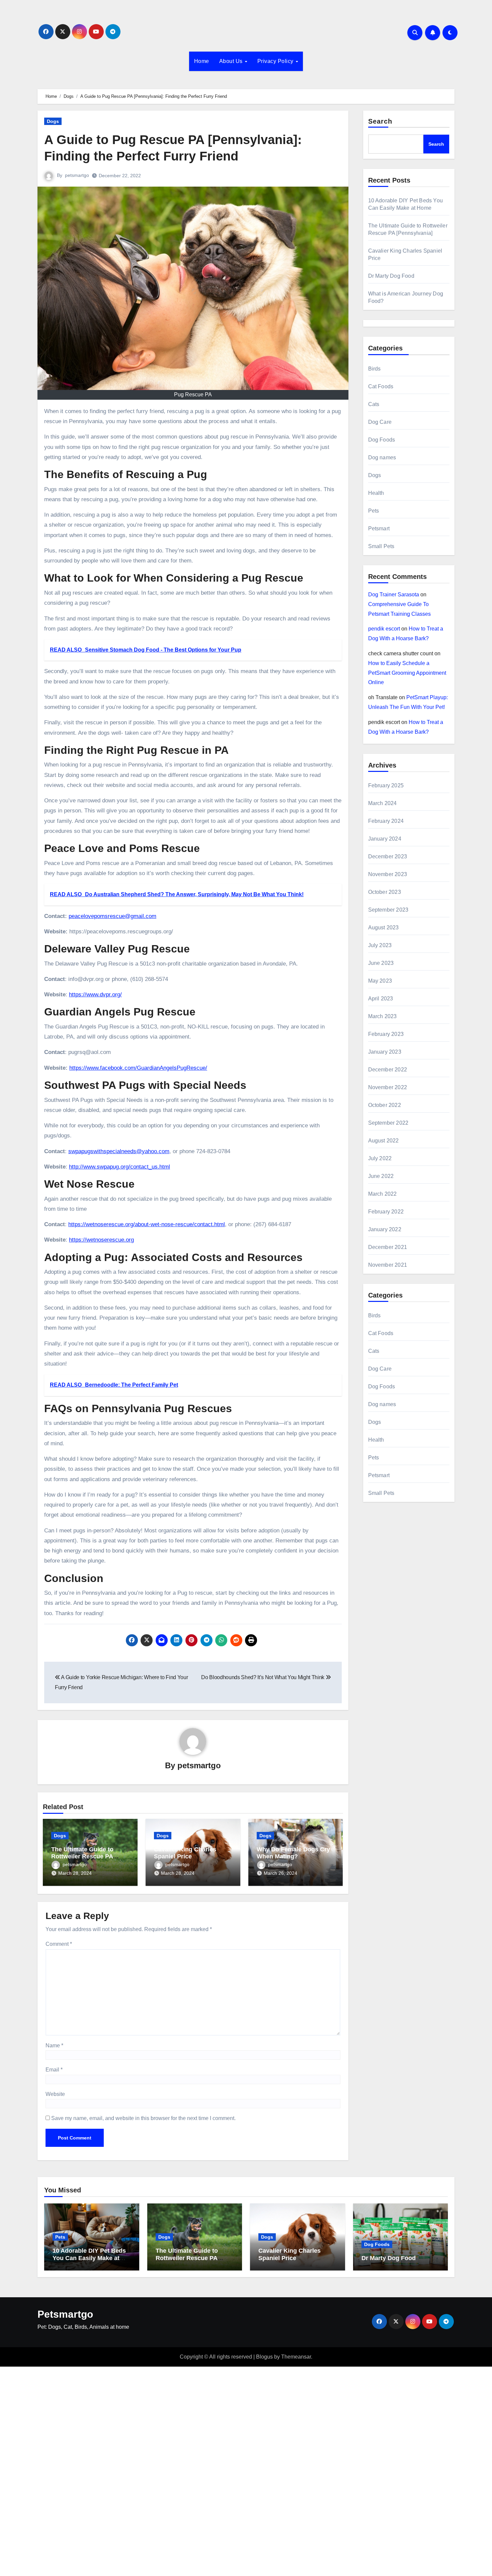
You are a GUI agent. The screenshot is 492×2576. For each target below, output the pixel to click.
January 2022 (385, 1229)
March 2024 (383, 803)
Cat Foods (381, 386)
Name (54, 2045)
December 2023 (388, 856)
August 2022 (384, 1141)
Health (376, 493)
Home (202, 61)
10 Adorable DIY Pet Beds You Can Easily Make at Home (89, 2258)
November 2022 (388, 1087)
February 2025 (386, 785)
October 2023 (385, 892)
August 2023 (384, 928)
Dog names (382, 457)
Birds (375, 369)
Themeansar (296, 2357)
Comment (59, 1944)
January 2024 (385, 839)
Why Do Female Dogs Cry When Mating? (293, 1853)
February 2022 (386, 1212)
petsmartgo (77, 175)
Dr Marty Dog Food (391, 276)
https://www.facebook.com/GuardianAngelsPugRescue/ (138, 1068)
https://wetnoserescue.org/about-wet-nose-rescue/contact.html (147, 1224)
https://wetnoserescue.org (101, 1240)
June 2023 (381, 963)
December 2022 (388, 1070)
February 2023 (386, 1034)
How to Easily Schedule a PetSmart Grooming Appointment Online (407, 673)
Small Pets (381, 546)
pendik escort (384, 629)
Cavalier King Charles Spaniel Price (185, 1853)
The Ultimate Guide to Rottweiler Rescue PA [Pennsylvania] (82, 1857)
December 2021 (388, 1247)
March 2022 (383, 1194)
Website (55, 2094)
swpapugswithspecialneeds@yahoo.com (119, 1151)
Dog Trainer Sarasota (394, 595)
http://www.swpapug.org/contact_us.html (119, 1167)
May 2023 (380, 981)
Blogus (264, 2357)
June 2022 (381, 1176)
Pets (374, 511)
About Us (232, 61)
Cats (374, 404)
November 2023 (388, 874)
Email (54, 2070)
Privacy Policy (276, 61)
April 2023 (381, 999)
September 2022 (388, 1123)
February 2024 (386, 821)
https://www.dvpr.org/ (95, 995)
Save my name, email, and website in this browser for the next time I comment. (143, 2118)
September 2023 (388, 910)
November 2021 (388, 1265)
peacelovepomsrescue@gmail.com (112, 916)
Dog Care (380, 422)
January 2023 (385, 1052)
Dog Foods (382, 440)
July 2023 (380, 945)
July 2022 (380, 1158)
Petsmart (379, 529)
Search (380, 121)
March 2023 (383, 1016)
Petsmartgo (65, 2314)
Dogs (53, 121)
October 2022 (385, 1105)
